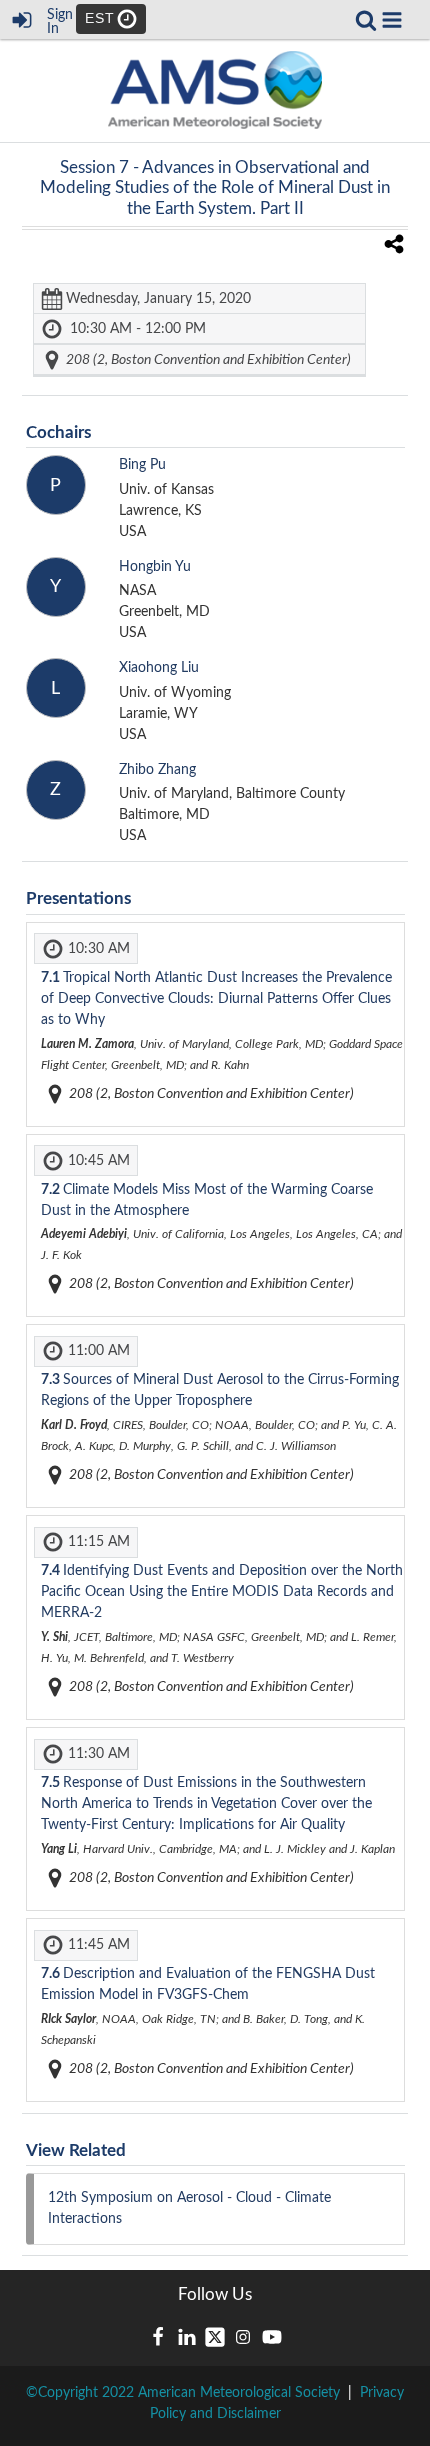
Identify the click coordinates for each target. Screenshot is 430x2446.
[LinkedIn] (187, 2337)
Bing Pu (142, 465)
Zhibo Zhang (157, 770)
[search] (366, 19)
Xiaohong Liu (159, 668)
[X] (215, 2337)
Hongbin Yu (155, 567)
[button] (392, 20)
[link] (366, 20)
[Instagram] (243, 2337)
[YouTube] (272, 2337)
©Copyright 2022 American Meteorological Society (183, 2393)
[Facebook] (158, 2337)
